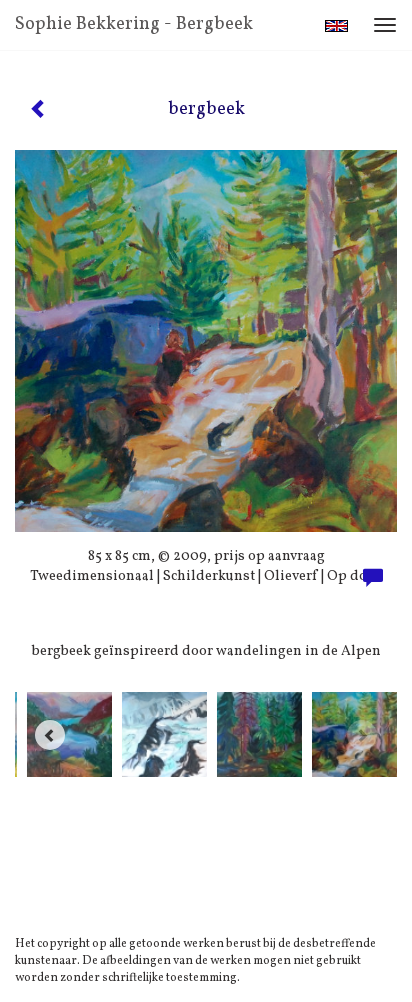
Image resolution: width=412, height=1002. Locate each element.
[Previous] (50, 735)
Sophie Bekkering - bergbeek (134, 24)
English (336, 26)
